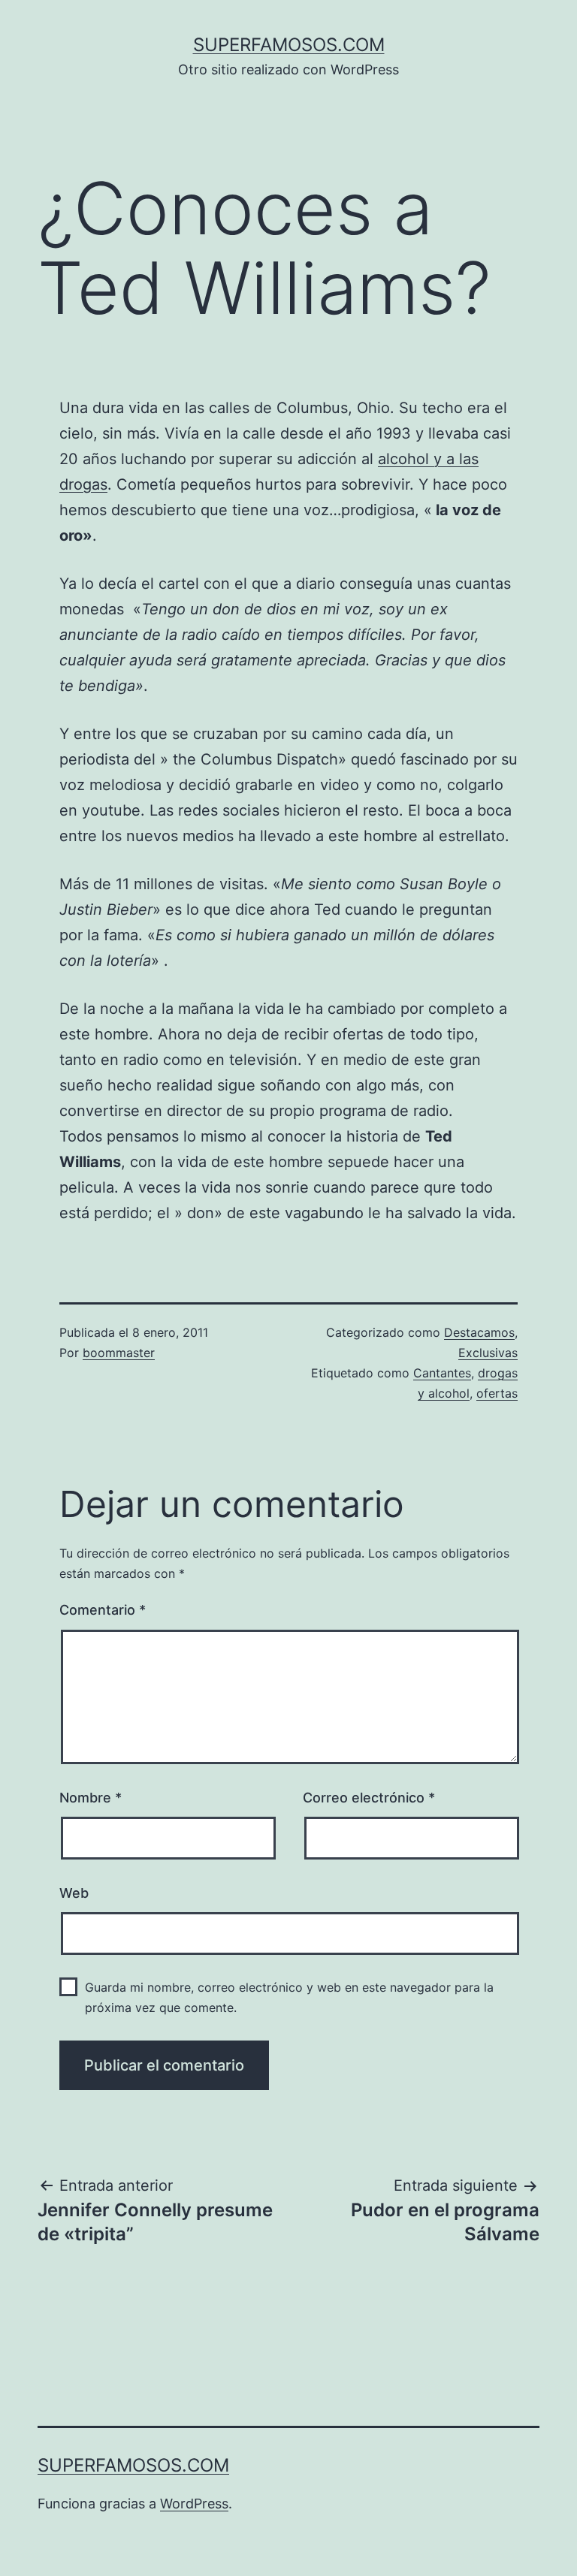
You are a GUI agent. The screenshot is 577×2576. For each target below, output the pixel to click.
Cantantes (442, 1373)
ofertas (497, 1393)
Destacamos (479, 1332)
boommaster (119, 1353)
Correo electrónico (369, 1798)
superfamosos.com (289, 45)
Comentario (103, 1610)
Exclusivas (488, 1353)
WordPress (194, 2504)
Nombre (91, 1798)
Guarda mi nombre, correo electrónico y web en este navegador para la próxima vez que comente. (289, 1997)
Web (74, 1893)
